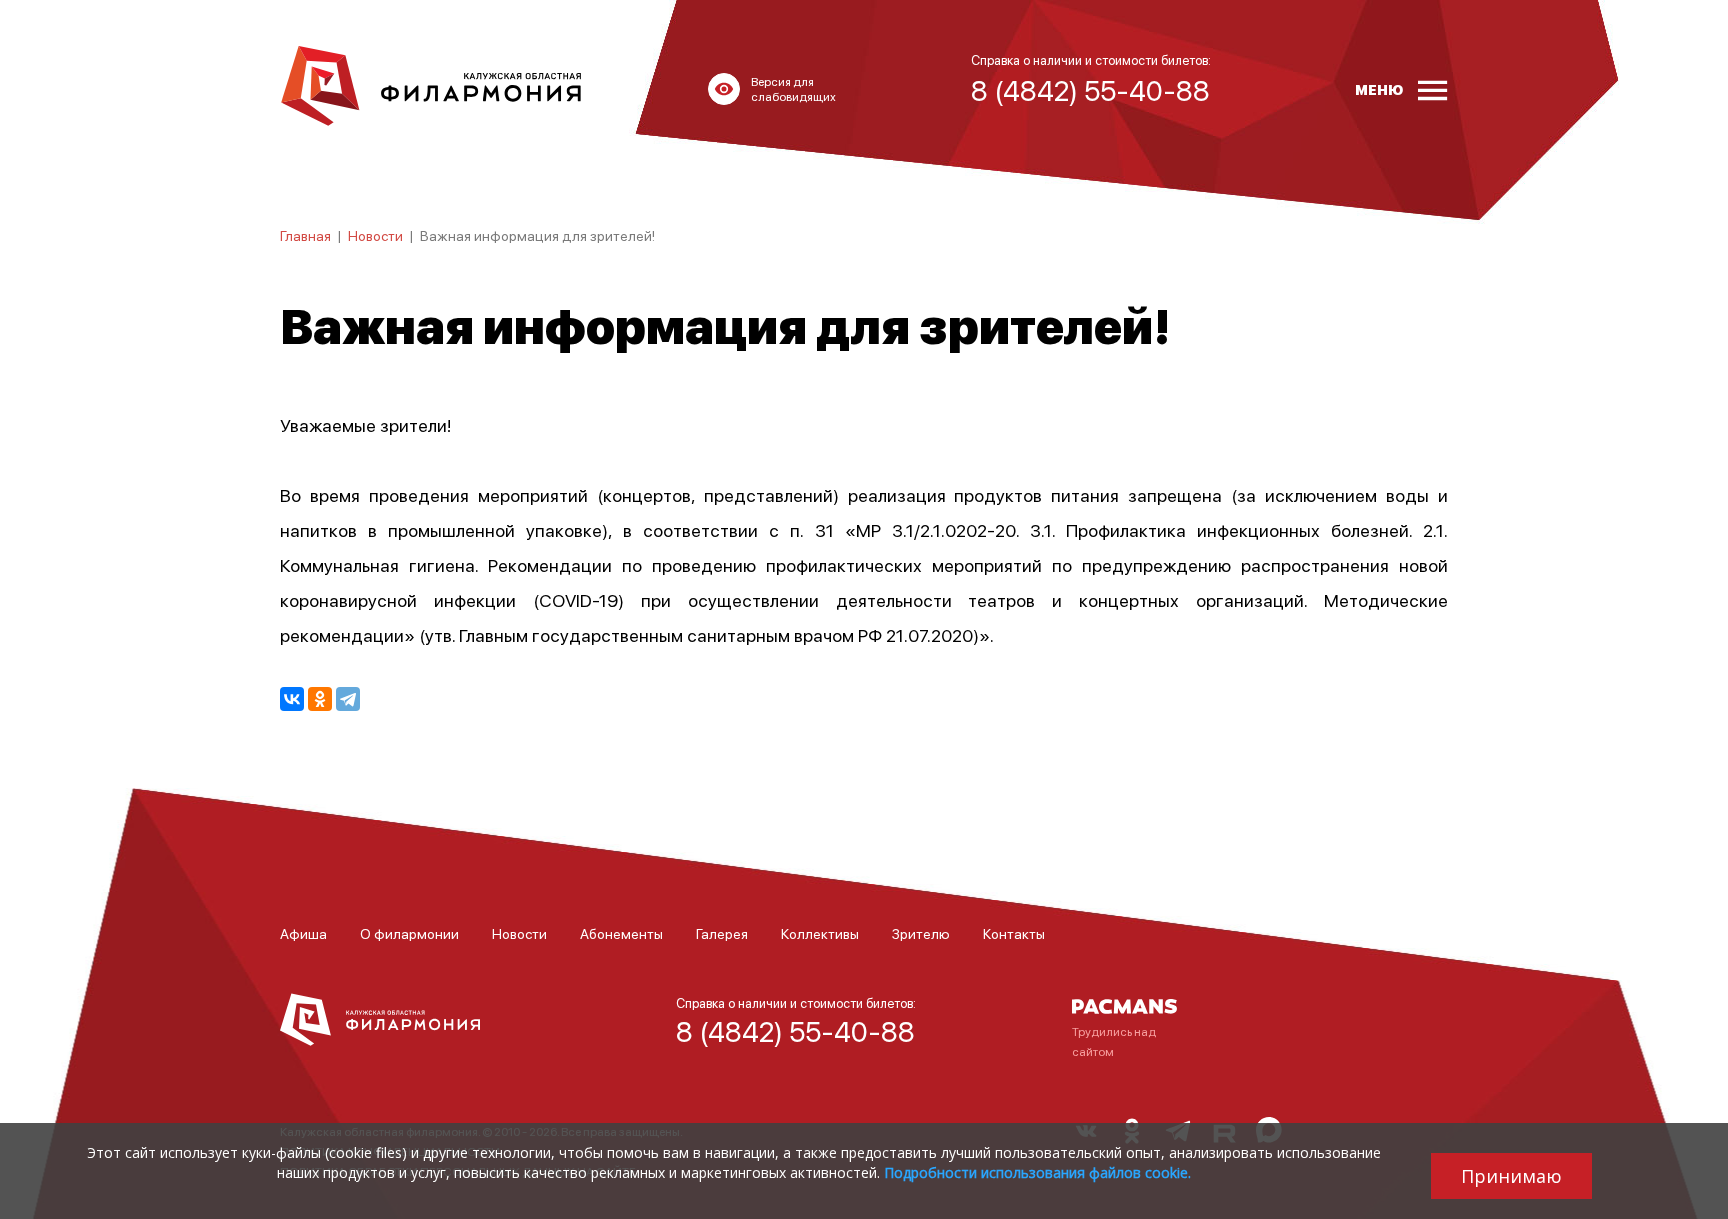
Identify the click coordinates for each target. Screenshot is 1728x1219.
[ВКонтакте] (292, 699)
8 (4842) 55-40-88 (795, 1031)
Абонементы (621, 933)
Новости (375, 235)
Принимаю (1511, 1176)
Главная (305, 235)
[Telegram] (348, 699)
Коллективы (820, 933)
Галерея (722, 933)
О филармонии (409, 933)
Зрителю (921, 933)
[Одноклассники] (320, 699)
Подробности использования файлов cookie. (1037, 1172)
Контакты (1014, 933)
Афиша (303, 933)
